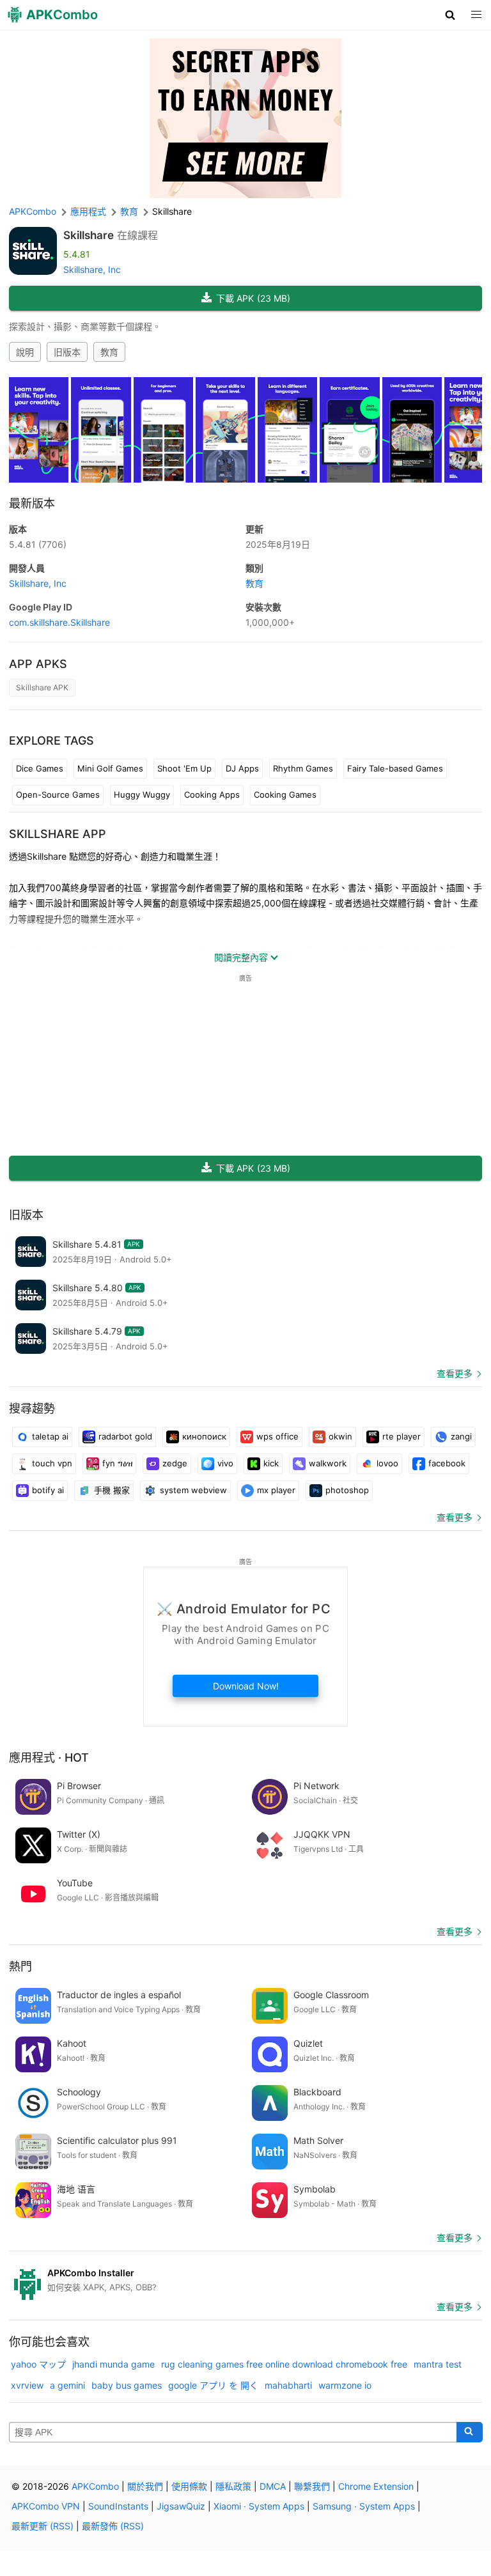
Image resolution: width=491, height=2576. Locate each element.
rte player (401, 1436)
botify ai (48, 1490)
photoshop (347, 1490)
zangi (461, 1436)
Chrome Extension (376, 2486)
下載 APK (253, 298)
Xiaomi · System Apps (259, 2506)
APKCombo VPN (46, 2506)
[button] (450, 15)
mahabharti (288, 2385)
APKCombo (33, 211)
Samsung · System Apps (364, 2506)
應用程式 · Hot (49, 1757)
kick (271, 1463)
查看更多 (455, 1373)
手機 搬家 (112, 1490)
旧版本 (67, 352)
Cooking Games (285, 795)
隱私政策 (233, 2486)
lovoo (387, 1463)
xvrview (27, 2385)
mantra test (438, 2364)
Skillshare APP (58, 834)
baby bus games (127, 2385)
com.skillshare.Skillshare (59, 622)
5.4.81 (38, 544)
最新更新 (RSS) (43, 2526)
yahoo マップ (38, 2364)
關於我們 (145, 2486)
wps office (277, 1436)
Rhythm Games (303, 768)
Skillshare (89, 235)
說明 (25, 352)
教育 (109, 352)
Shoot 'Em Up (184, 768)
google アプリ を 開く (213, 2385)
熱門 (20, 1967)
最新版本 (32, 503)
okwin (340, 1436)
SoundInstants (118, 2506)
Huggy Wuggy (142, 795)
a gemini (67, 2385)
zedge (175, 1463)
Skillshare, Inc (92, 269)
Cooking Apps (212, 795)
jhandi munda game (113, 2364)
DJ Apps (242, 768)
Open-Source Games (58, 795)
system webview (193, 1490)
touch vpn (52, 1463)
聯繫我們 (312, 2486)
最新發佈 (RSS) (113, 2526)
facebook (447, 1463)
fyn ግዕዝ (117, 1463)
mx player (276, 1490)
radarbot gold (125, 1436)
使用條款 (189, 2486)
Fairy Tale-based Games (395, 768)
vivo (225, 1463)
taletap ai (50, 1436)
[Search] (470, 2432)
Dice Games (40, 768)
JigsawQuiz (181, 2506)
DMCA (273, 2486)
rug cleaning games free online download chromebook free (284, 2364)
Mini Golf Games (110, 768)
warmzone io (345, 2385)
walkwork (328, 1463)
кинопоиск (204, 1436)
